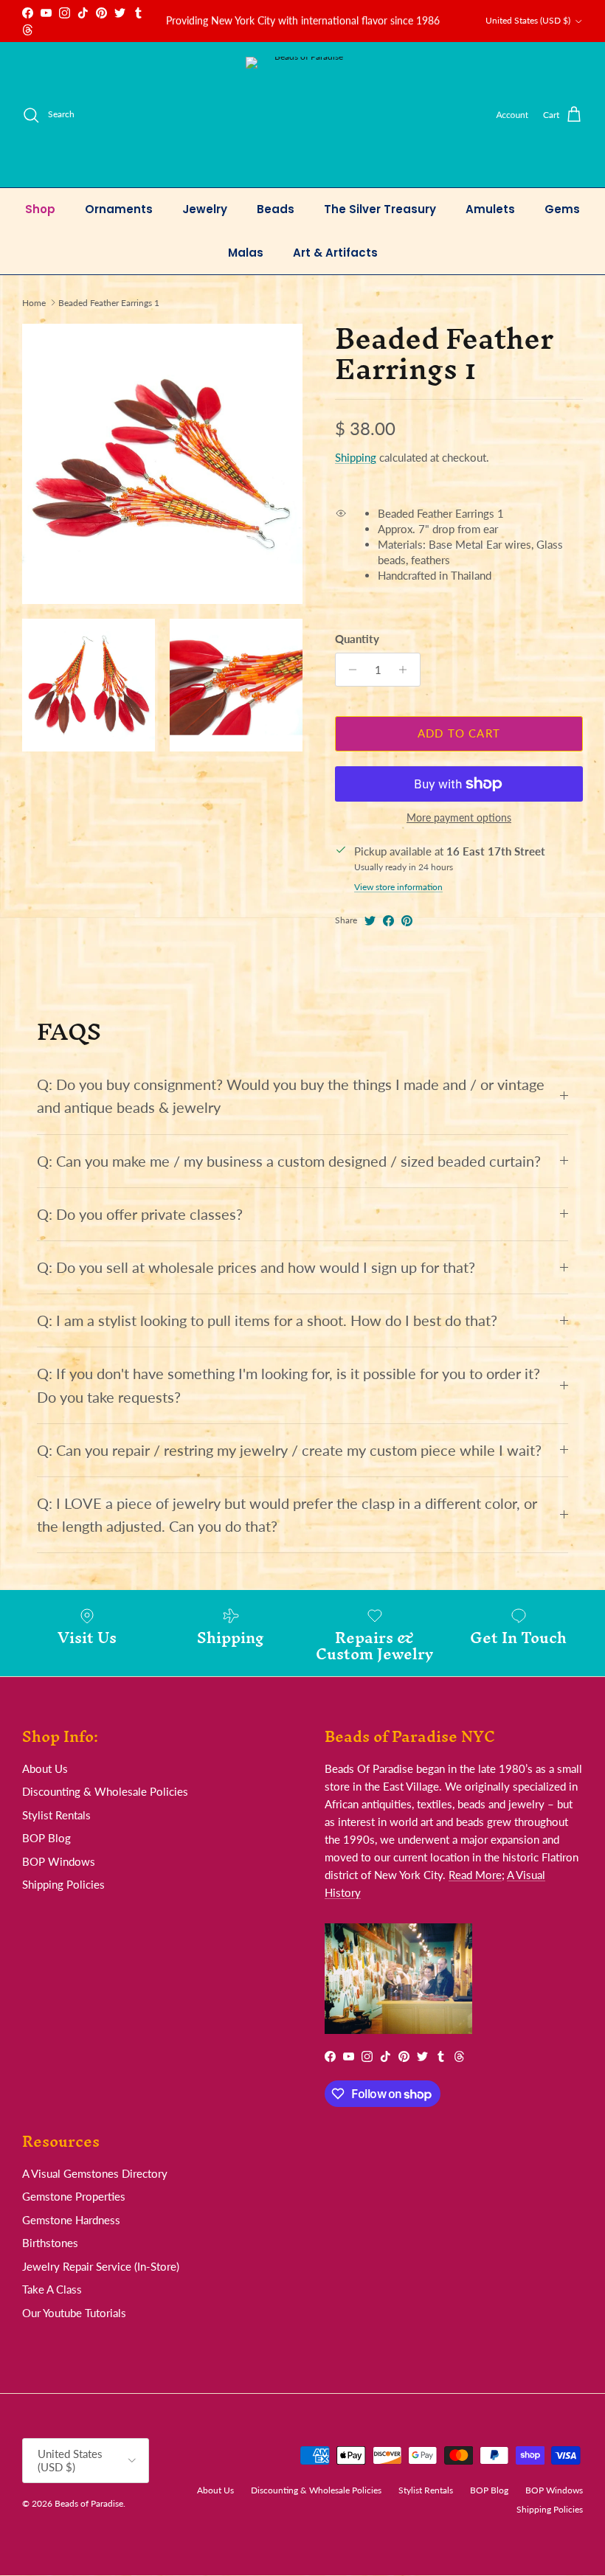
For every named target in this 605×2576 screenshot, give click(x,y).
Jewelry (205, 209)
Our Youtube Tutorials (74, 2313)
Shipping (356, 457)
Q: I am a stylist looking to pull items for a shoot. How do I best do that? (267, 1320)
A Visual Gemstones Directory (95, 2173)
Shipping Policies (63, 1884)
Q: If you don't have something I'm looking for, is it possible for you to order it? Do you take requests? (288, 1385)
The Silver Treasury (380, 209)
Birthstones (50, 2243)
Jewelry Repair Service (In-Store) (101, 2266)
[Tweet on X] (370, 921)
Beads (276, 209)
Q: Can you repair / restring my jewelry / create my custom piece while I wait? (289, 1450)
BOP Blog (46, 1838)
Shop (40, 209)
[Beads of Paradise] (303, 115)
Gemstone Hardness (71, 2220)
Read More (475, 1875)
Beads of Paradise (89, 2503)
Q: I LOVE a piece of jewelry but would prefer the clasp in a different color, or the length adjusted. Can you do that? (287, 1515)
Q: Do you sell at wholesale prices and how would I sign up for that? (256, 1267)
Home (34, 302)
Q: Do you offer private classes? (140, 1214)
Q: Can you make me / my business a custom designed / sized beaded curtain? (289, 1161)
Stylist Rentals (56, 1815)
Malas (246, 253)
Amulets (490, 209)
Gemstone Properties (74, 2196)
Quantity (357, 639)
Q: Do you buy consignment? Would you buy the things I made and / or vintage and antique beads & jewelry (291, 1096)
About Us (45, 1768)
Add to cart (459, 733)
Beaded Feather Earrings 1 (109, 302)
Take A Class (52, 2289)
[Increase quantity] (407, 670)
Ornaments (119, 209)
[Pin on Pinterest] (407, 921)
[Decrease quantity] (349, 670)
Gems (562, 209)
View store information (398, 887)
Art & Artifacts (335, 253)
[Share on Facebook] (388, 921)
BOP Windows (59, 1861)
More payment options (459, 818)
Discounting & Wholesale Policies (105, 1791)
